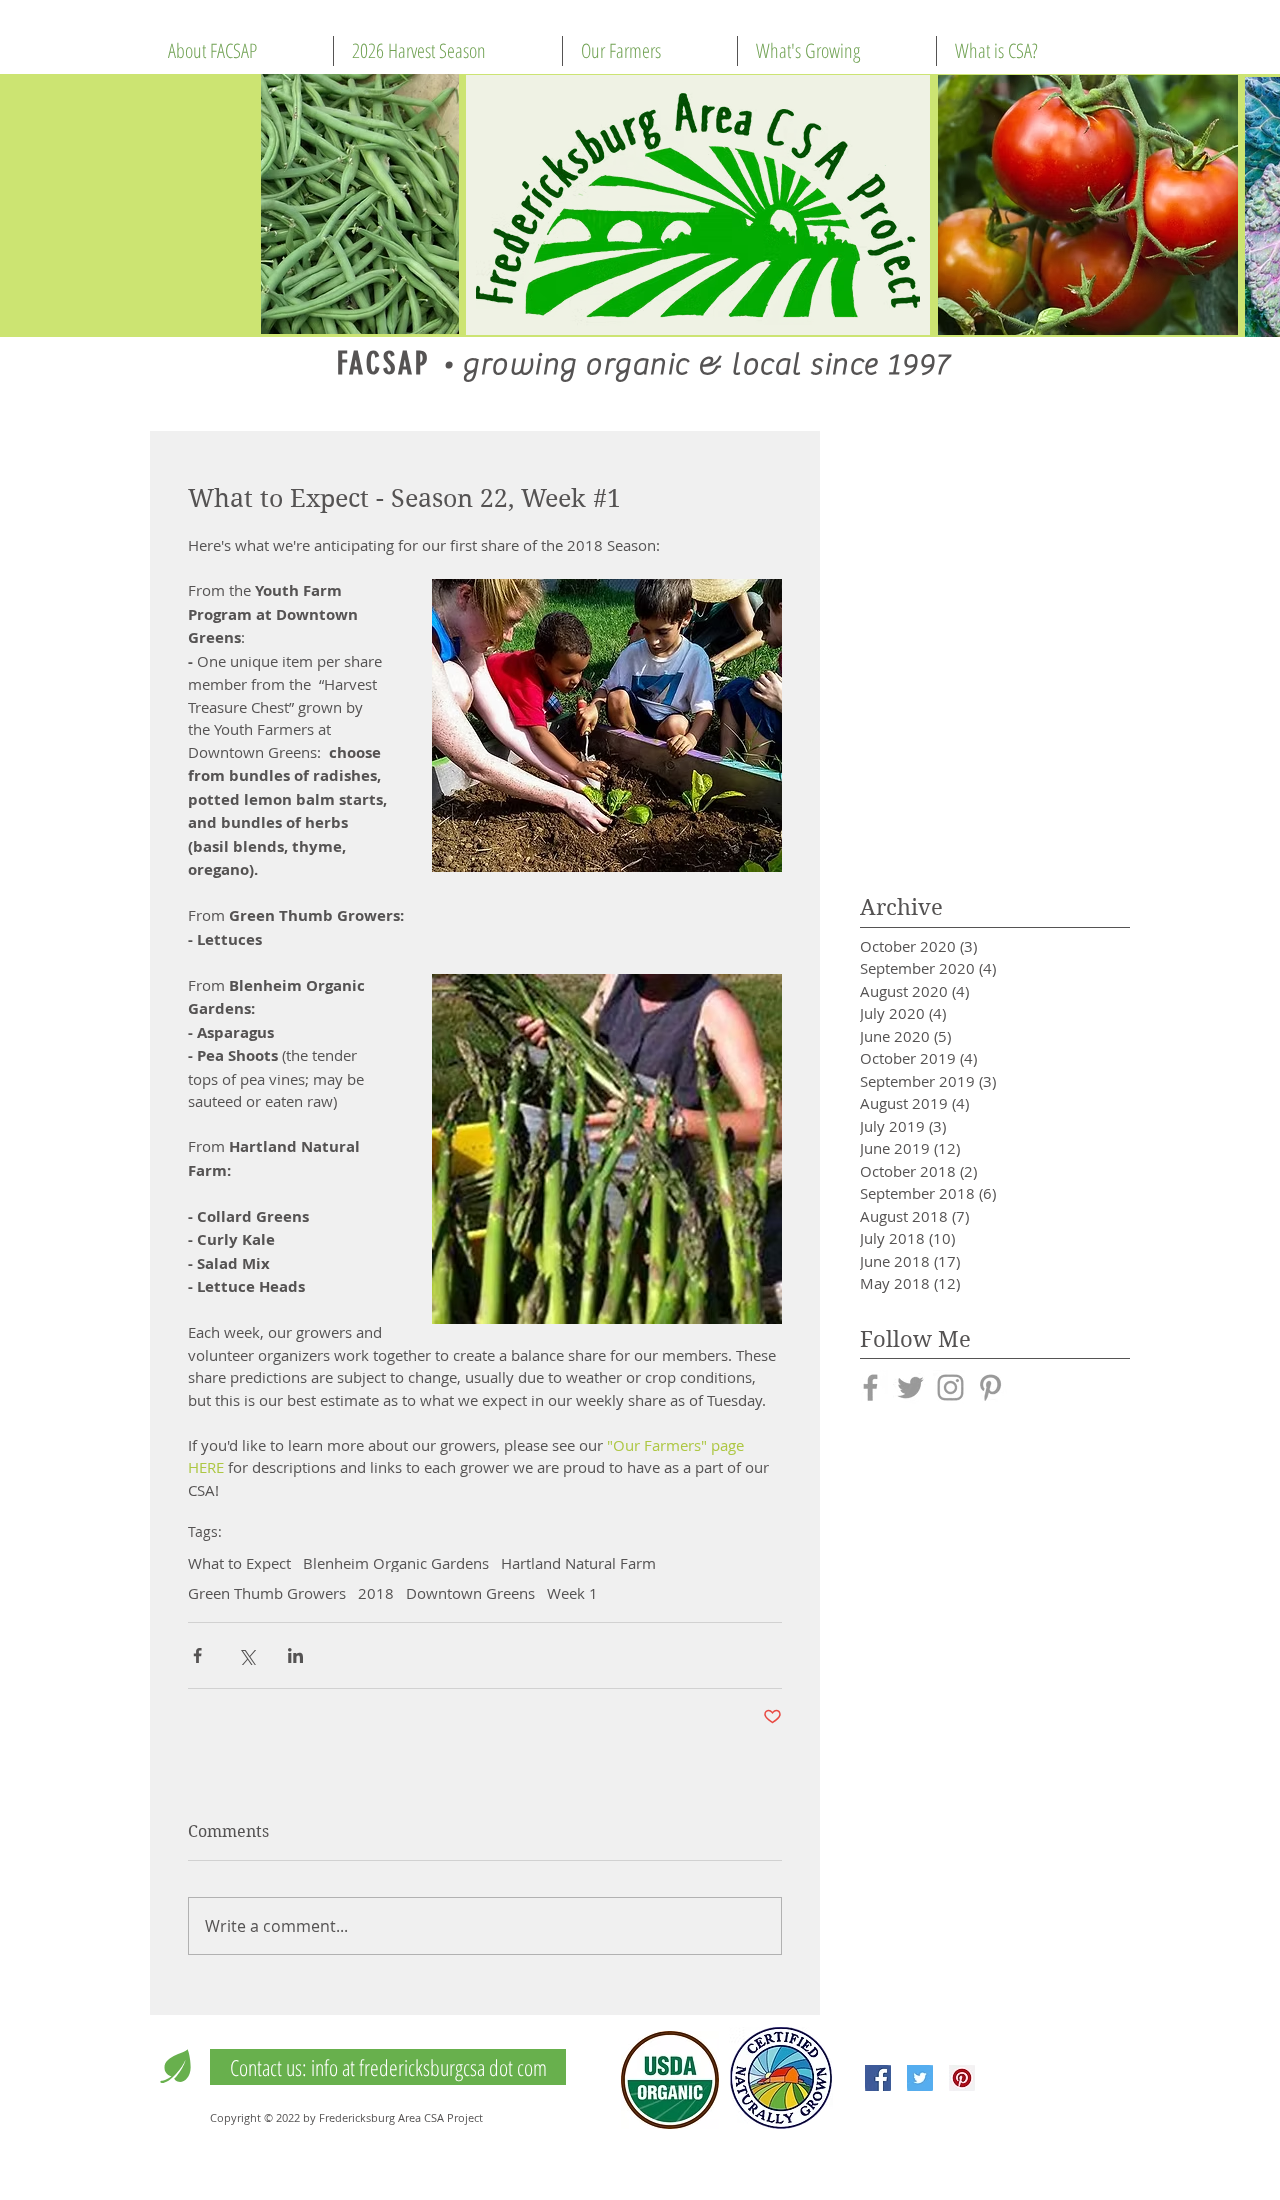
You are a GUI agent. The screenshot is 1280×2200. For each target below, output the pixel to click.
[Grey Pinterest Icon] (990, 1387)
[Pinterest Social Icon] (962, 2078)
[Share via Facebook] (197, 1655)
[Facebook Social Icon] (878, 2078)
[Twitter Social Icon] (920, 2078)
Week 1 (572, 1593)
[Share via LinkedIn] (295, 1655)
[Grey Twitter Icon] (910, 1387)
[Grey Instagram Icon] (950, 1387)
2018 (376, 1593)
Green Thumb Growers (267, 1593)
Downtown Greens (470, 1593)
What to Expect (239, 1563)
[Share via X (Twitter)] (246, 1655)
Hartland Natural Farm (578, 1563)
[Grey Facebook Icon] (870, 1387)
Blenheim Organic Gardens (396, 1563)
